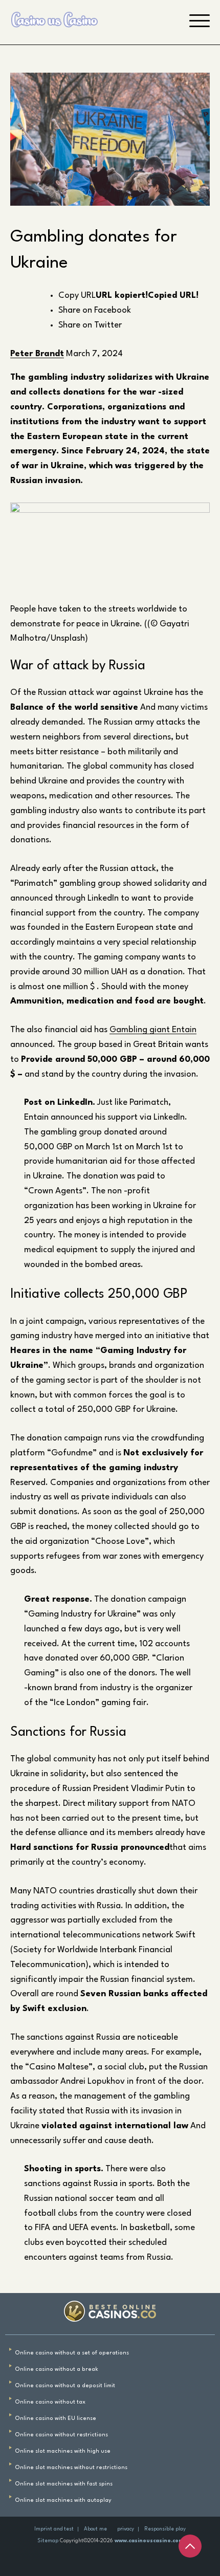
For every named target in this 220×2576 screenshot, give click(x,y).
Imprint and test (54, 2529)
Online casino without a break (57, 2370)
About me (95, 2529)
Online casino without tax (50, 2402)
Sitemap (48, 2541)
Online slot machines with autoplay (63, 2501)
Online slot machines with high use (63, 2451)
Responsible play (165, 2529)
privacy (126, 2529)
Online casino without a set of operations (72, 2353)
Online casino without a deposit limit (65, 2386)
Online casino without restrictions (61, 2435)
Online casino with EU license (56, 2419)
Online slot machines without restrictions (71, 2468)
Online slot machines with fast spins (64, 2484)
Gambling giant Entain (153, 1030)
